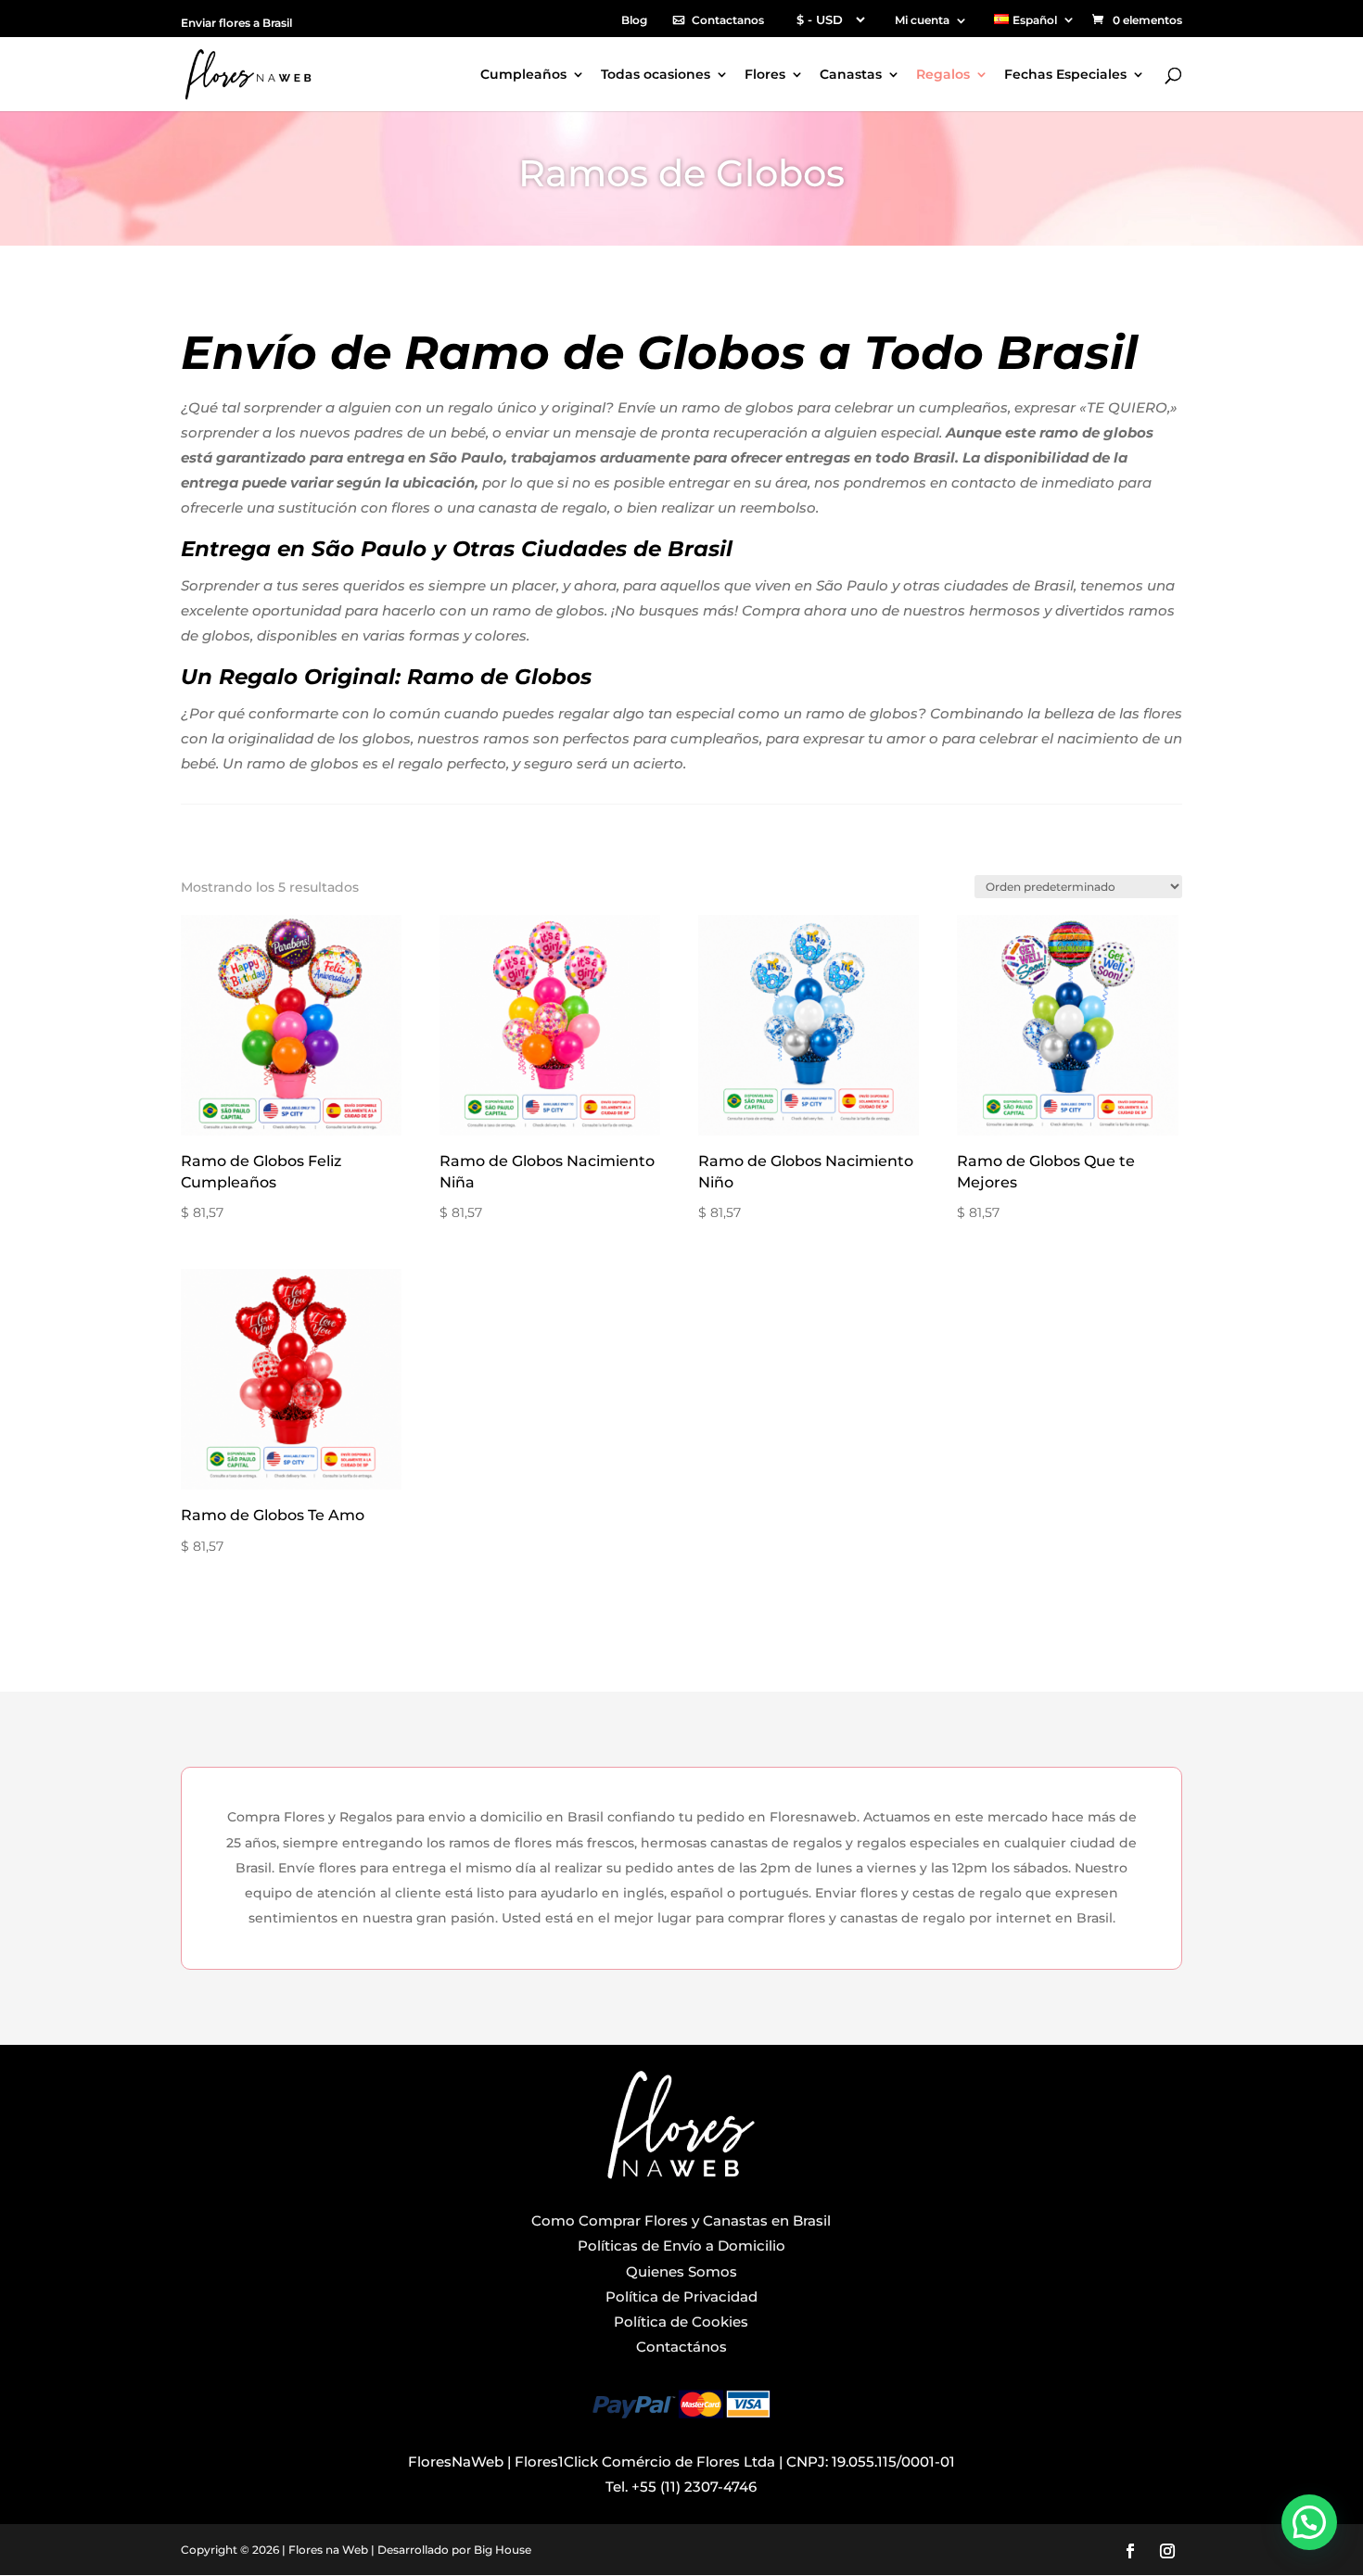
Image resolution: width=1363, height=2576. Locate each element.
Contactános (681, 2347)
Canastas (851, 75)
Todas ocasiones (656, 75)
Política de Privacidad (681, 2297)
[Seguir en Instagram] (1167, 2551)
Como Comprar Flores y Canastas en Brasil (681, 2221)
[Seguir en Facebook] (1130, 2551)
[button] (1309, 2522)
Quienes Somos (681, 2271)
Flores (765, 75)
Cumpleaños (523, 75)
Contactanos (728, 21)
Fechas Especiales (1065, 75)
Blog (634, 21)
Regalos (943, 75)
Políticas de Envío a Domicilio (681, 2246)
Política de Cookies (681, 2322)
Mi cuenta (922, 21)
